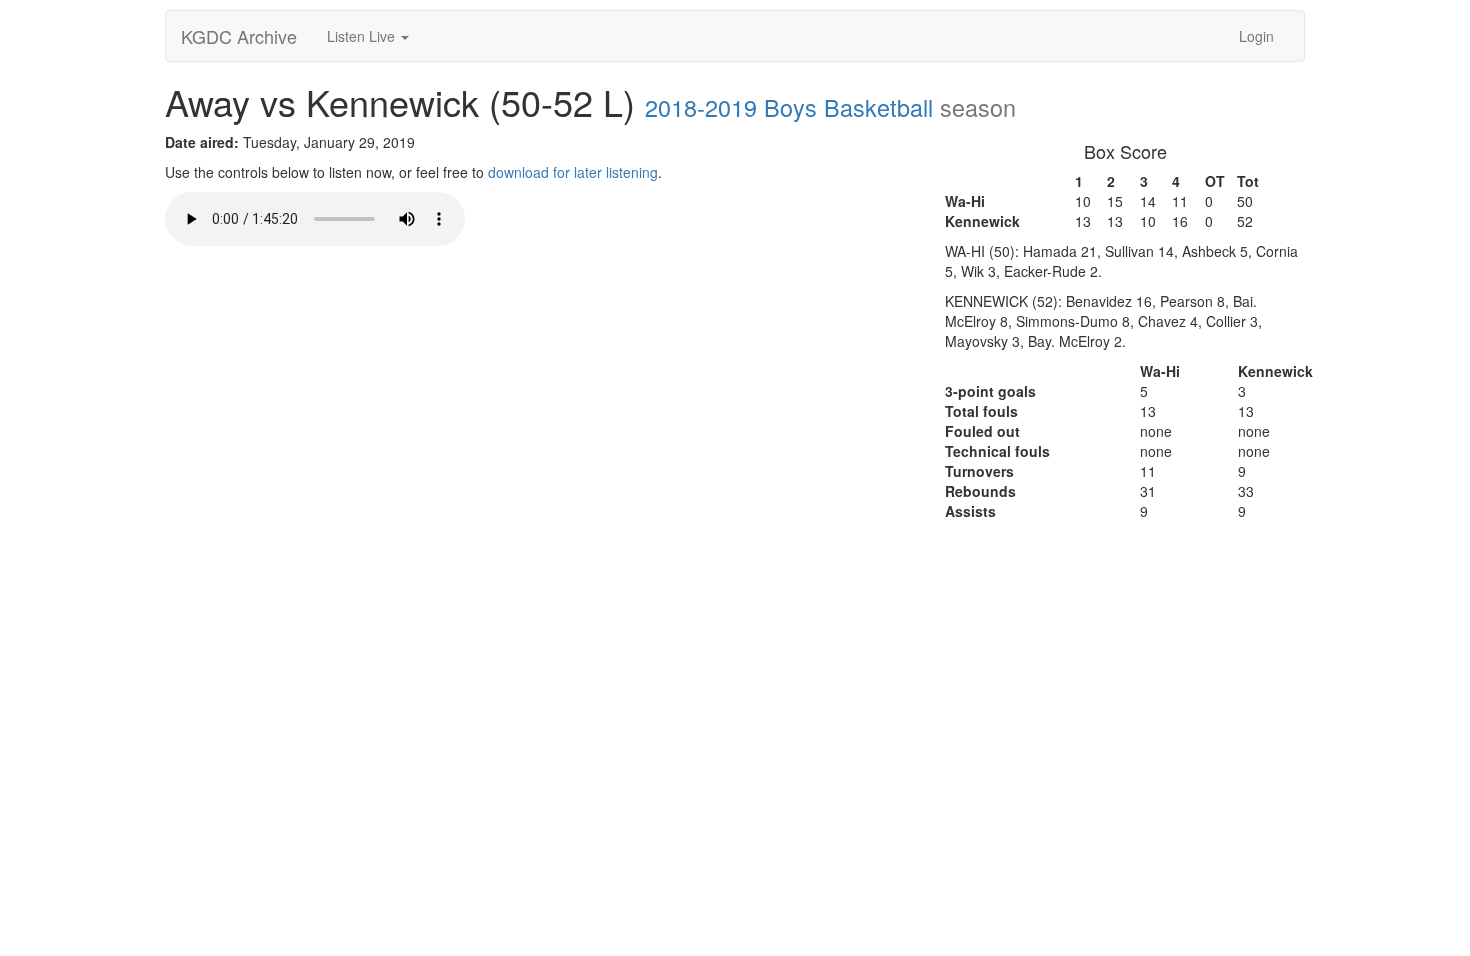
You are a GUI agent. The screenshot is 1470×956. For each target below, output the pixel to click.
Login (1256, 36)
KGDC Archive (239, 36)
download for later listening (573, 172)
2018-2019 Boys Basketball (789, 107)
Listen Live (363, 36)
